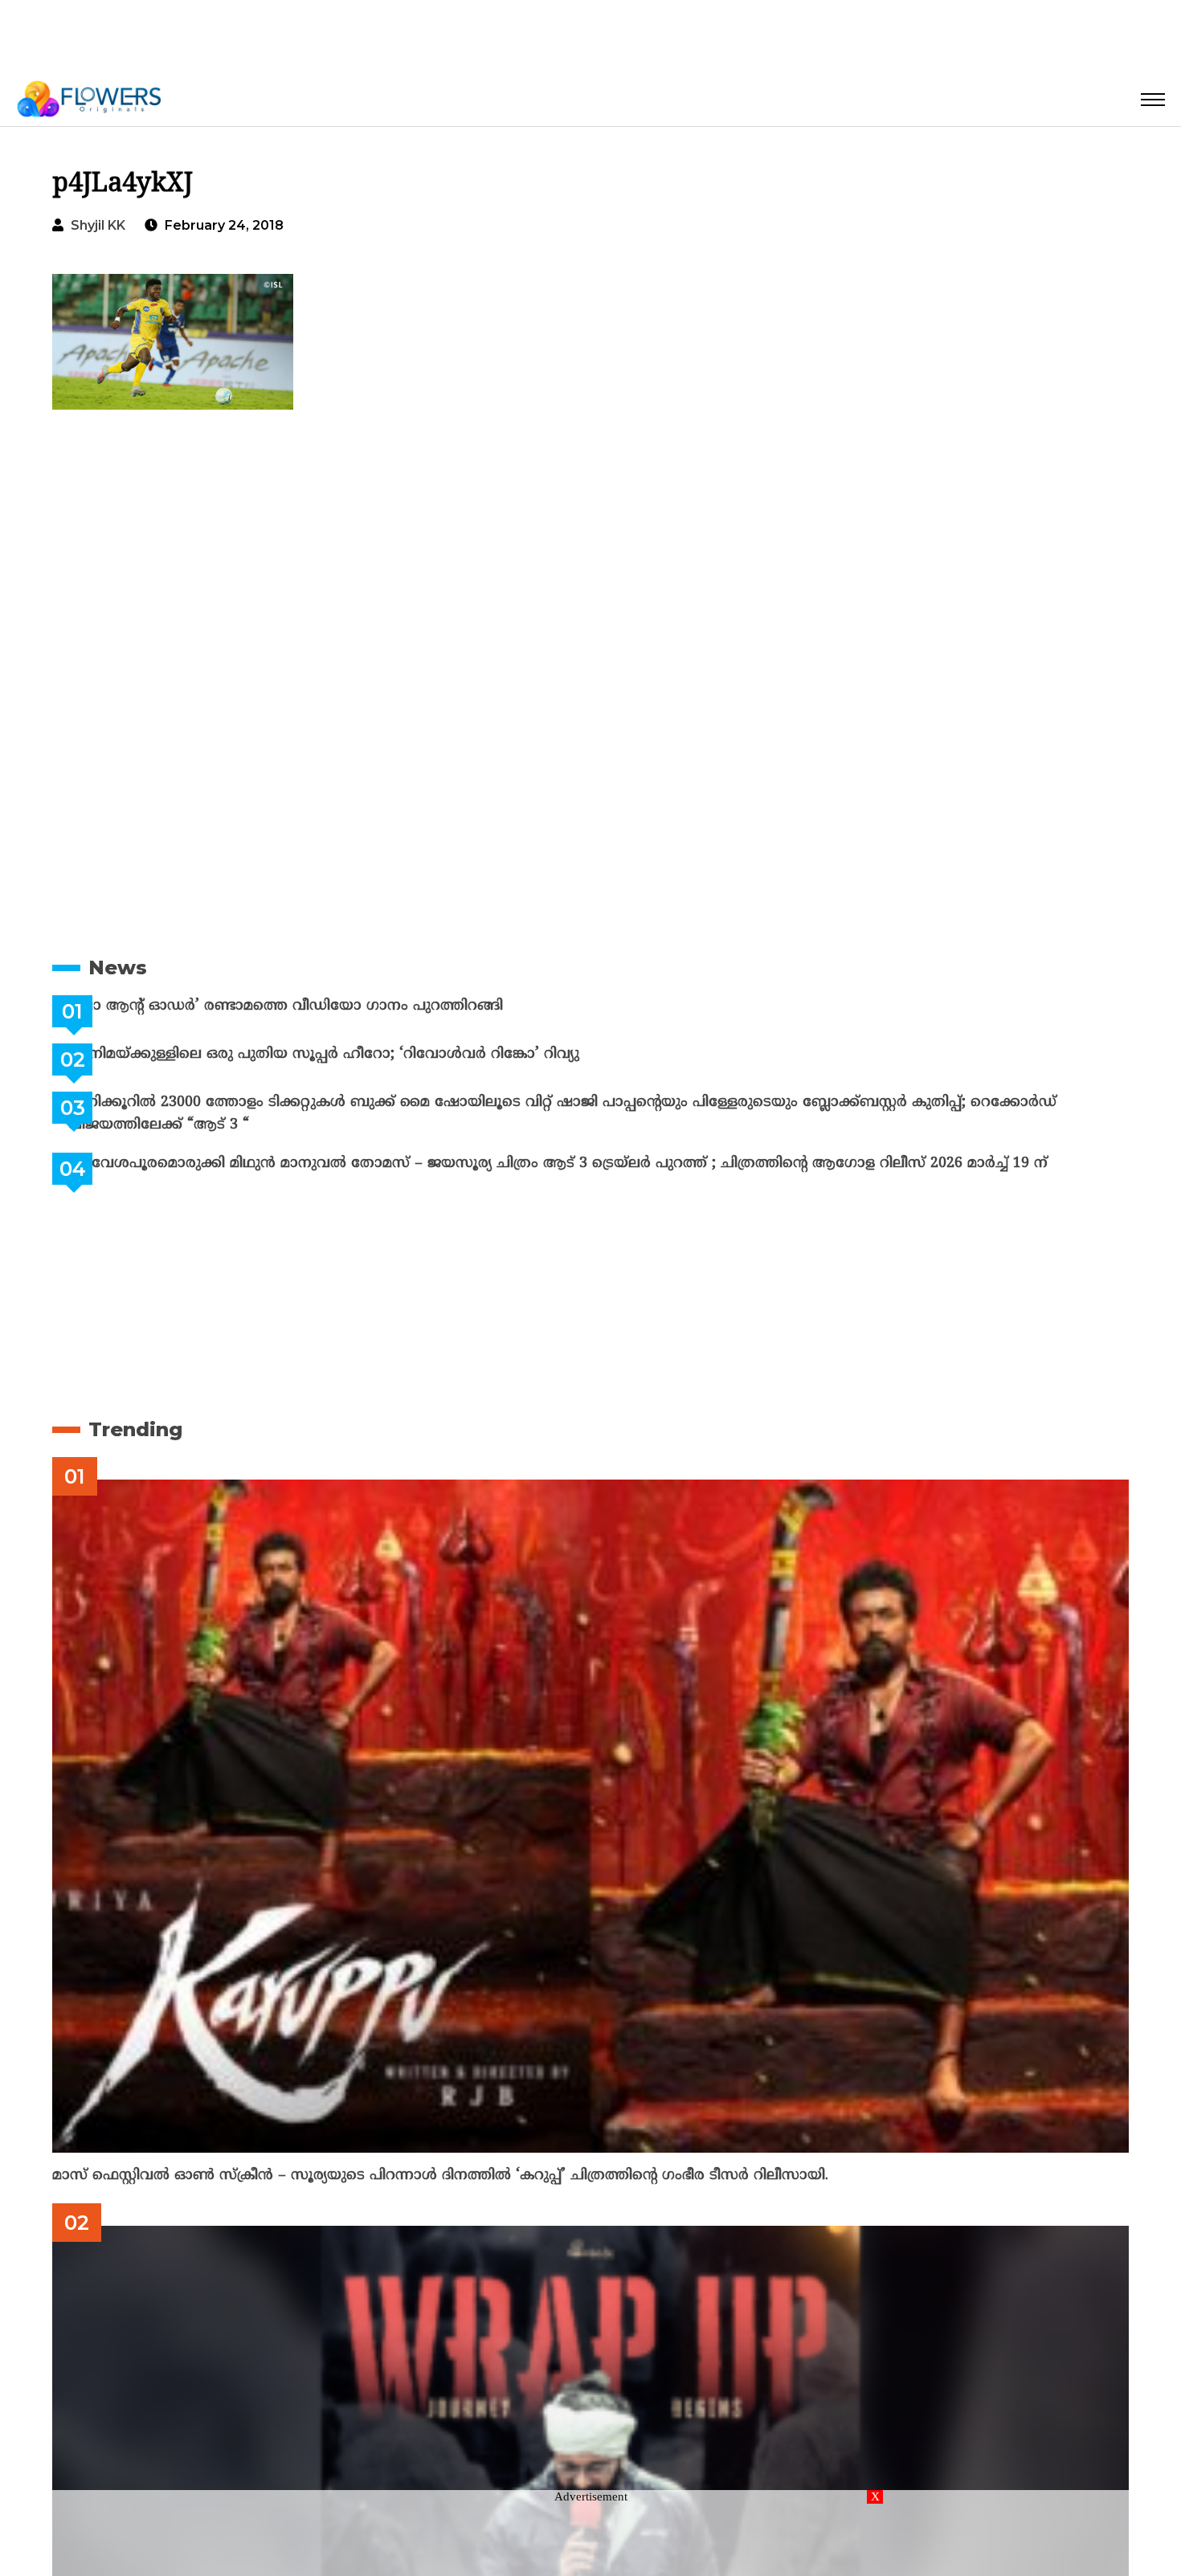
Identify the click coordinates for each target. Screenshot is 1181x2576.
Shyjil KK (98, 225)
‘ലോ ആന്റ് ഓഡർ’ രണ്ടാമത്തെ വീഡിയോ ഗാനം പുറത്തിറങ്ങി (326, 1006)
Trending (135, 1429)
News (118, 968)
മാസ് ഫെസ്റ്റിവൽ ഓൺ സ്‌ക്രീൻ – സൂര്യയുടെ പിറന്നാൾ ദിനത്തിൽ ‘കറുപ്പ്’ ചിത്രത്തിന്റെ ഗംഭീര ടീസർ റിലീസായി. (440, 2176)
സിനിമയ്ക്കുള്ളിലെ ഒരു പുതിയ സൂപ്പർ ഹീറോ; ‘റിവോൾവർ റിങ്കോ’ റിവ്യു (364, 1054)
